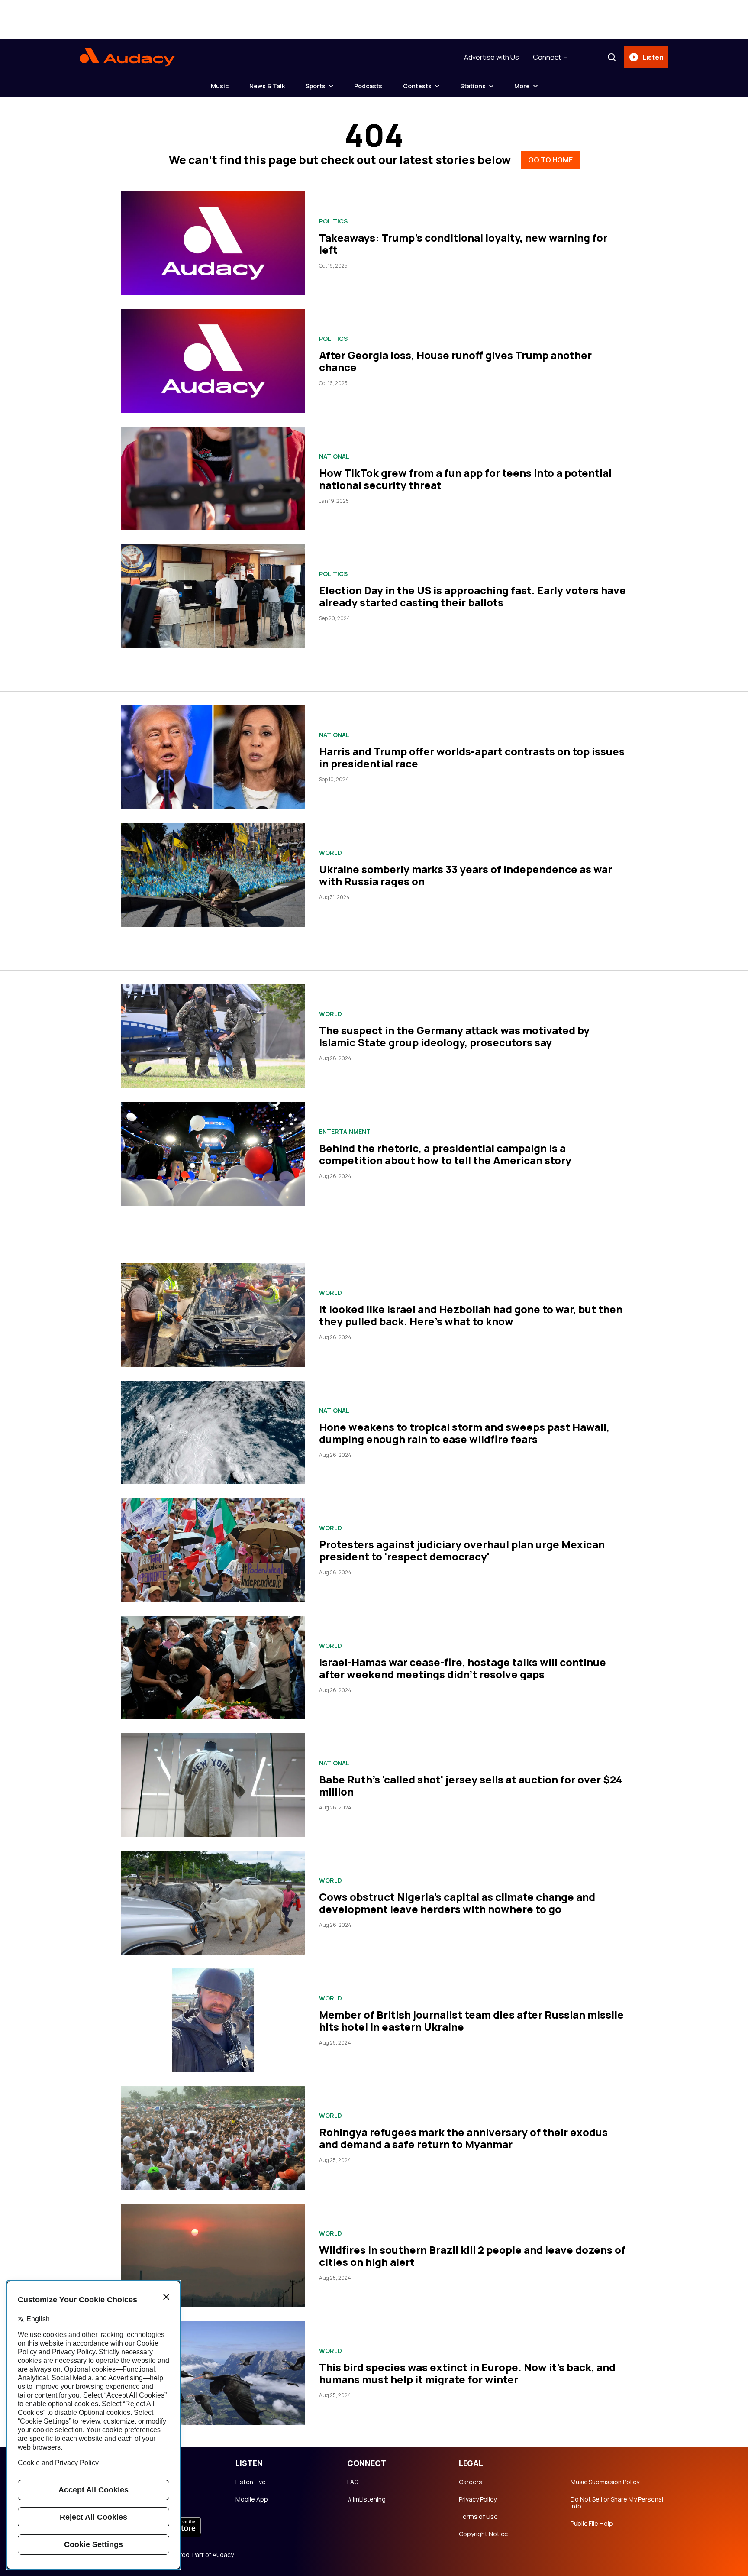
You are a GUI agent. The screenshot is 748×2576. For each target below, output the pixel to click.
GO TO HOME (550, 160)
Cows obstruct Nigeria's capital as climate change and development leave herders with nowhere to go (457, 1903)
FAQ (353, 2482)
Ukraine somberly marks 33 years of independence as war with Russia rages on (466, 875)
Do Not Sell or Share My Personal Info (617, 2503)
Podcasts (368, 86)
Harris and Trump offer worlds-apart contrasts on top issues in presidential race (472, 757)
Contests (417, 86)
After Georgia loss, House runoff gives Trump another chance (455, 361)
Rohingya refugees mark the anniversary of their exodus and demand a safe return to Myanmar (463, 2138)
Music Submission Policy (605, 2482)
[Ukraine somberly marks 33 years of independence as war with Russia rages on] (213, 875)
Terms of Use (478, 2517)
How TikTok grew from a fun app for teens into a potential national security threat (465, 479)
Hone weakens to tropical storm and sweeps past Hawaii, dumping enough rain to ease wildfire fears (464, 1433)
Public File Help (592, 2524)
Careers (471, 2482)
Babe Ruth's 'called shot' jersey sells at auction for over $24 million (471, 1785)
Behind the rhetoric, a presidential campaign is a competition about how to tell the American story (445, 1154)
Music (220, 86)
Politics (333, 221)
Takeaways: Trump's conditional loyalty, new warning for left (463, 244)
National (334, 456)
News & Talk (267, 86)
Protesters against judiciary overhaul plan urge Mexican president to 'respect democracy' (462, 1550)
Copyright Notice (484, 2534)
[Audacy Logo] (127, 57)
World (330, 853)
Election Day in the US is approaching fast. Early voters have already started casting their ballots (472, 596)
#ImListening (366, 2499)
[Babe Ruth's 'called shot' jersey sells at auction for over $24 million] (213, 1785)
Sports (316, 86)
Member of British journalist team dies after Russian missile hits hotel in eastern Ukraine (471, 2021)
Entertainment (345, 1132)
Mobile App (252, 2499)
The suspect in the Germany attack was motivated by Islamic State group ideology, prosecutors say (454, 1036)
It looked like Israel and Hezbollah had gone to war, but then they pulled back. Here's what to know (471, 1315)
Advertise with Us (492, 57)
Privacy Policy (478, 2499)
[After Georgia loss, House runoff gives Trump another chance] (213, 361)
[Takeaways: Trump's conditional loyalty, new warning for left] (213, 243)
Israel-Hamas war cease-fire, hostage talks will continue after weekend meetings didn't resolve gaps (463, 1668)
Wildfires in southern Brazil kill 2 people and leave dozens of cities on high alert (472, 2256)
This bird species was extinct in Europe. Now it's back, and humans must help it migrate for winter (467, 2373)
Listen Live (251, 2482)
